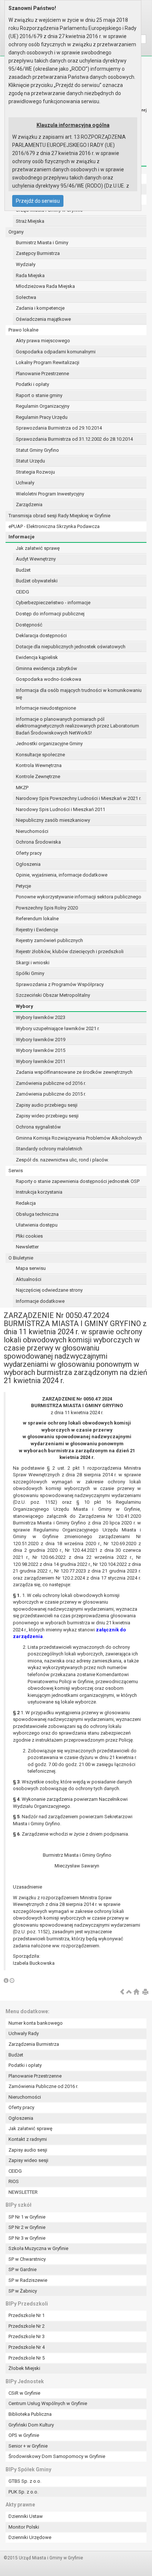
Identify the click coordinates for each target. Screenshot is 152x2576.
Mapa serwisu (31, 1268)
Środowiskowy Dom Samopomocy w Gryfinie (57, 2456)
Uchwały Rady (24, 2033)
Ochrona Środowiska (38, 842)
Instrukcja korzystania (39, 1192)
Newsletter (27, 1247)
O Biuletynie (21, 1258)
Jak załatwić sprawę (38, 548)
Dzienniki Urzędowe (30, 2537)
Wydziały (26, 264)
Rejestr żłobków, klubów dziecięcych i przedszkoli (70, 951)
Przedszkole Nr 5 (27, 2358)
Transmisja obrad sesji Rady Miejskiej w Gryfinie (59, 516)
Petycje (23, 886)
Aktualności (29, 1279)
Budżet (23, 570)
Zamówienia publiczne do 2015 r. (51, 1094)
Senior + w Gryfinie (28, 2446)
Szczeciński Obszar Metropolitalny (53, 995)
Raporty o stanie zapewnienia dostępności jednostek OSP (78, 1181)
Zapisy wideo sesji (28, 2160)
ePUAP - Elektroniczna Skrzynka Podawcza (54, 526)
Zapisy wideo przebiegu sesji (47, 1116)
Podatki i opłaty (32, 384)
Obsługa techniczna (37, 1214)
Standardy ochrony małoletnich (49, 1149)
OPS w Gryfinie (24, 2435)
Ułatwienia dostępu (37, 1225)
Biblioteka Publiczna (30, 2414)
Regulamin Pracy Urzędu (42, 417)
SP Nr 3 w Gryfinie (27, 2238)
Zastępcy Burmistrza (38, 253)
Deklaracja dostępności (41, 635)
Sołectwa (26, 297)
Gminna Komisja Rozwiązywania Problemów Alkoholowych (79, 1138)
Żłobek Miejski (24, 2368)
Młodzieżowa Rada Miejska (45, 286)
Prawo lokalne (23, 330)
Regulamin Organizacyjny (43, 406)
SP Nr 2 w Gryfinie (27, 2227)
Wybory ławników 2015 (41, 1050)
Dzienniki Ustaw (26, 2516)
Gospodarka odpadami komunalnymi (56, 352)
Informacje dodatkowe (40, 1301)
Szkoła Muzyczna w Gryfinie (38, 2248)
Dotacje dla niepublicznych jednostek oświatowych (71, 647)
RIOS (14, 2181)
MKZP (22, 788)
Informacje (22, 537)
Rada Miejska (30, 275)
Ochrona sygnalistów (38, 1127)
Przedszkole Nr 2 (27, 2326)
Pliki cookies (29, 1236)
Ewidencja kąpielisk (37, 657)
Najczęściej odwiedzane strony (49, 1290)
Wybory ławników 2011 (41, 1061)
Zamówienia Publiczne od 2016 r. (43, 2086)
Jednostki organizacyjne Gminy (49, 744)
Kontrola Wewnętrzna (39, 765)
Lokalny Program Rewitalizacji (48, 362)
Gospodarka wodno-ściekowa (49, 679)
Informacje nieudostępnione (46, 708)
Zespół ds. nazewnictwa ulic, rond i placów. (62, 1160)
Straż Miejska (30, 221)
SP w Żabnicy (23, 2291)
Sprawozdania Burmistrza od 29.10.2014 (59, 428)
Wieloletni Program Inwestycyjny (50, 494)
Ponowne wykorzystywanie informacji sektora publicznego (79, 897)
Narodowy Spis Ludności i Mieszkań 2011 (61, 809)
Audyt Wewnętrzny (36, 559)
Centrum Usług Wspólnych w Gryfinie (48, 2403)
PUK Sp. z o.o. (23, 2492)
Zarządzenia (29, 505)
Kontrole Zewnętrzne (38, 776)
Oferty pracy (29, 853)
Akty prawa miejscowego (43, 341)
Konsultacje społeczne (40, 755)
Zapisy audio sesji (28, 2150)
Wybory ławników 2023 (41, 1017)
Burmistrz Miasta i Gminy (42, 243)
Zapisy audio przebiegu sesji (47, 1105)
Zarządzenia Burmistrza (34, 2044)
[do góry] (129, 1992)
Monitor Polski (24, 2527)
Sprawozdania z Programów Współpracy (60, 984)
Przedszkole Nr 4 (27, 2347)
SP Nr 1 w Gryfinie (27, 2217)
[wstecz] (122, 1992)
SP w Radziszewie (28, 2280)
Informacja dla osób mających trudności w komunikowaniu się (79, 694)
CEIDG (23, 592)
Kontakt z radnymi (28, 2139)
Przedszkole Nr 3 (27, 2336)
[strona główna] (136, 1992)
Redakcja (26, 1203)
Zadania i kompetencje (40, 308)
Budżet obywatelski (37, 581)
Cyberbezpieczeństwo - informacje (53, 603)
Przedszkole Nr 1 (27, 2315)
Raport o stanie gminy (39, 395)
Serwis (16, 1171)
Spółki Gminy (30, 973)
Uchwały (25, 483)
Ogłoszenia (28, 864)
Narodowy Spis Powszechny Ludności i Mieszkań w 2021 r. (79, 798)
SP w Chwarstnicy (27, 2259)
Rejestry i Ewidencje (37, 930)
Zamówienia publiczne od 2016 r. (51, 1083)
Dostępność (29, 625)
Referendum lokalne (37, 919)
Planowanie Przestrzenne (42, 374)
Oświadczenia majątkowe (43, 319)
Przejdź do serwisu (38, 201)
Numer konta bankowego (36, 2023)
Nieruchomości (32, 831)
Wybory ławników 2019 (41, 1040)
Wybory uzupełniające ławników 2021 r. (58, 1028)
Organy (16, 232)
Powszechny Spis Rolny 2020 (47, 908)
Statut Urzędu (30, 461)
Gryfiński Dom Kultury (31, 2425)
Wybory (25, 1006)
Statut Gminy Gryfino (37, 450)
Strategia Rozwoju (35, 472)
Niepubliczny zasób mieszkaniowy (53, 820)
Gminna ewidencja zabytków (46, 668)
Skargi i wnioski (33, 963)
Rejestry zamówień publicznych (49, 940)
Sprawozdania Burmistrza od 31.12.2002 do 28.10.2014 (74, 439)
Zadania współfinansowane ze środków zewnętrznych (74, 1072)
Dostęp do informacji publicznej (50, 614)
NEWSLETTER (23, 2192)
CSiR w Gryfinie (24, 2393)
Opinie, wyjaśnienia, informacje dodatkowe (62, 875)
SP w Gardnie (23, 2269)
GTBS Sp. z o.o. (25, 2481)
